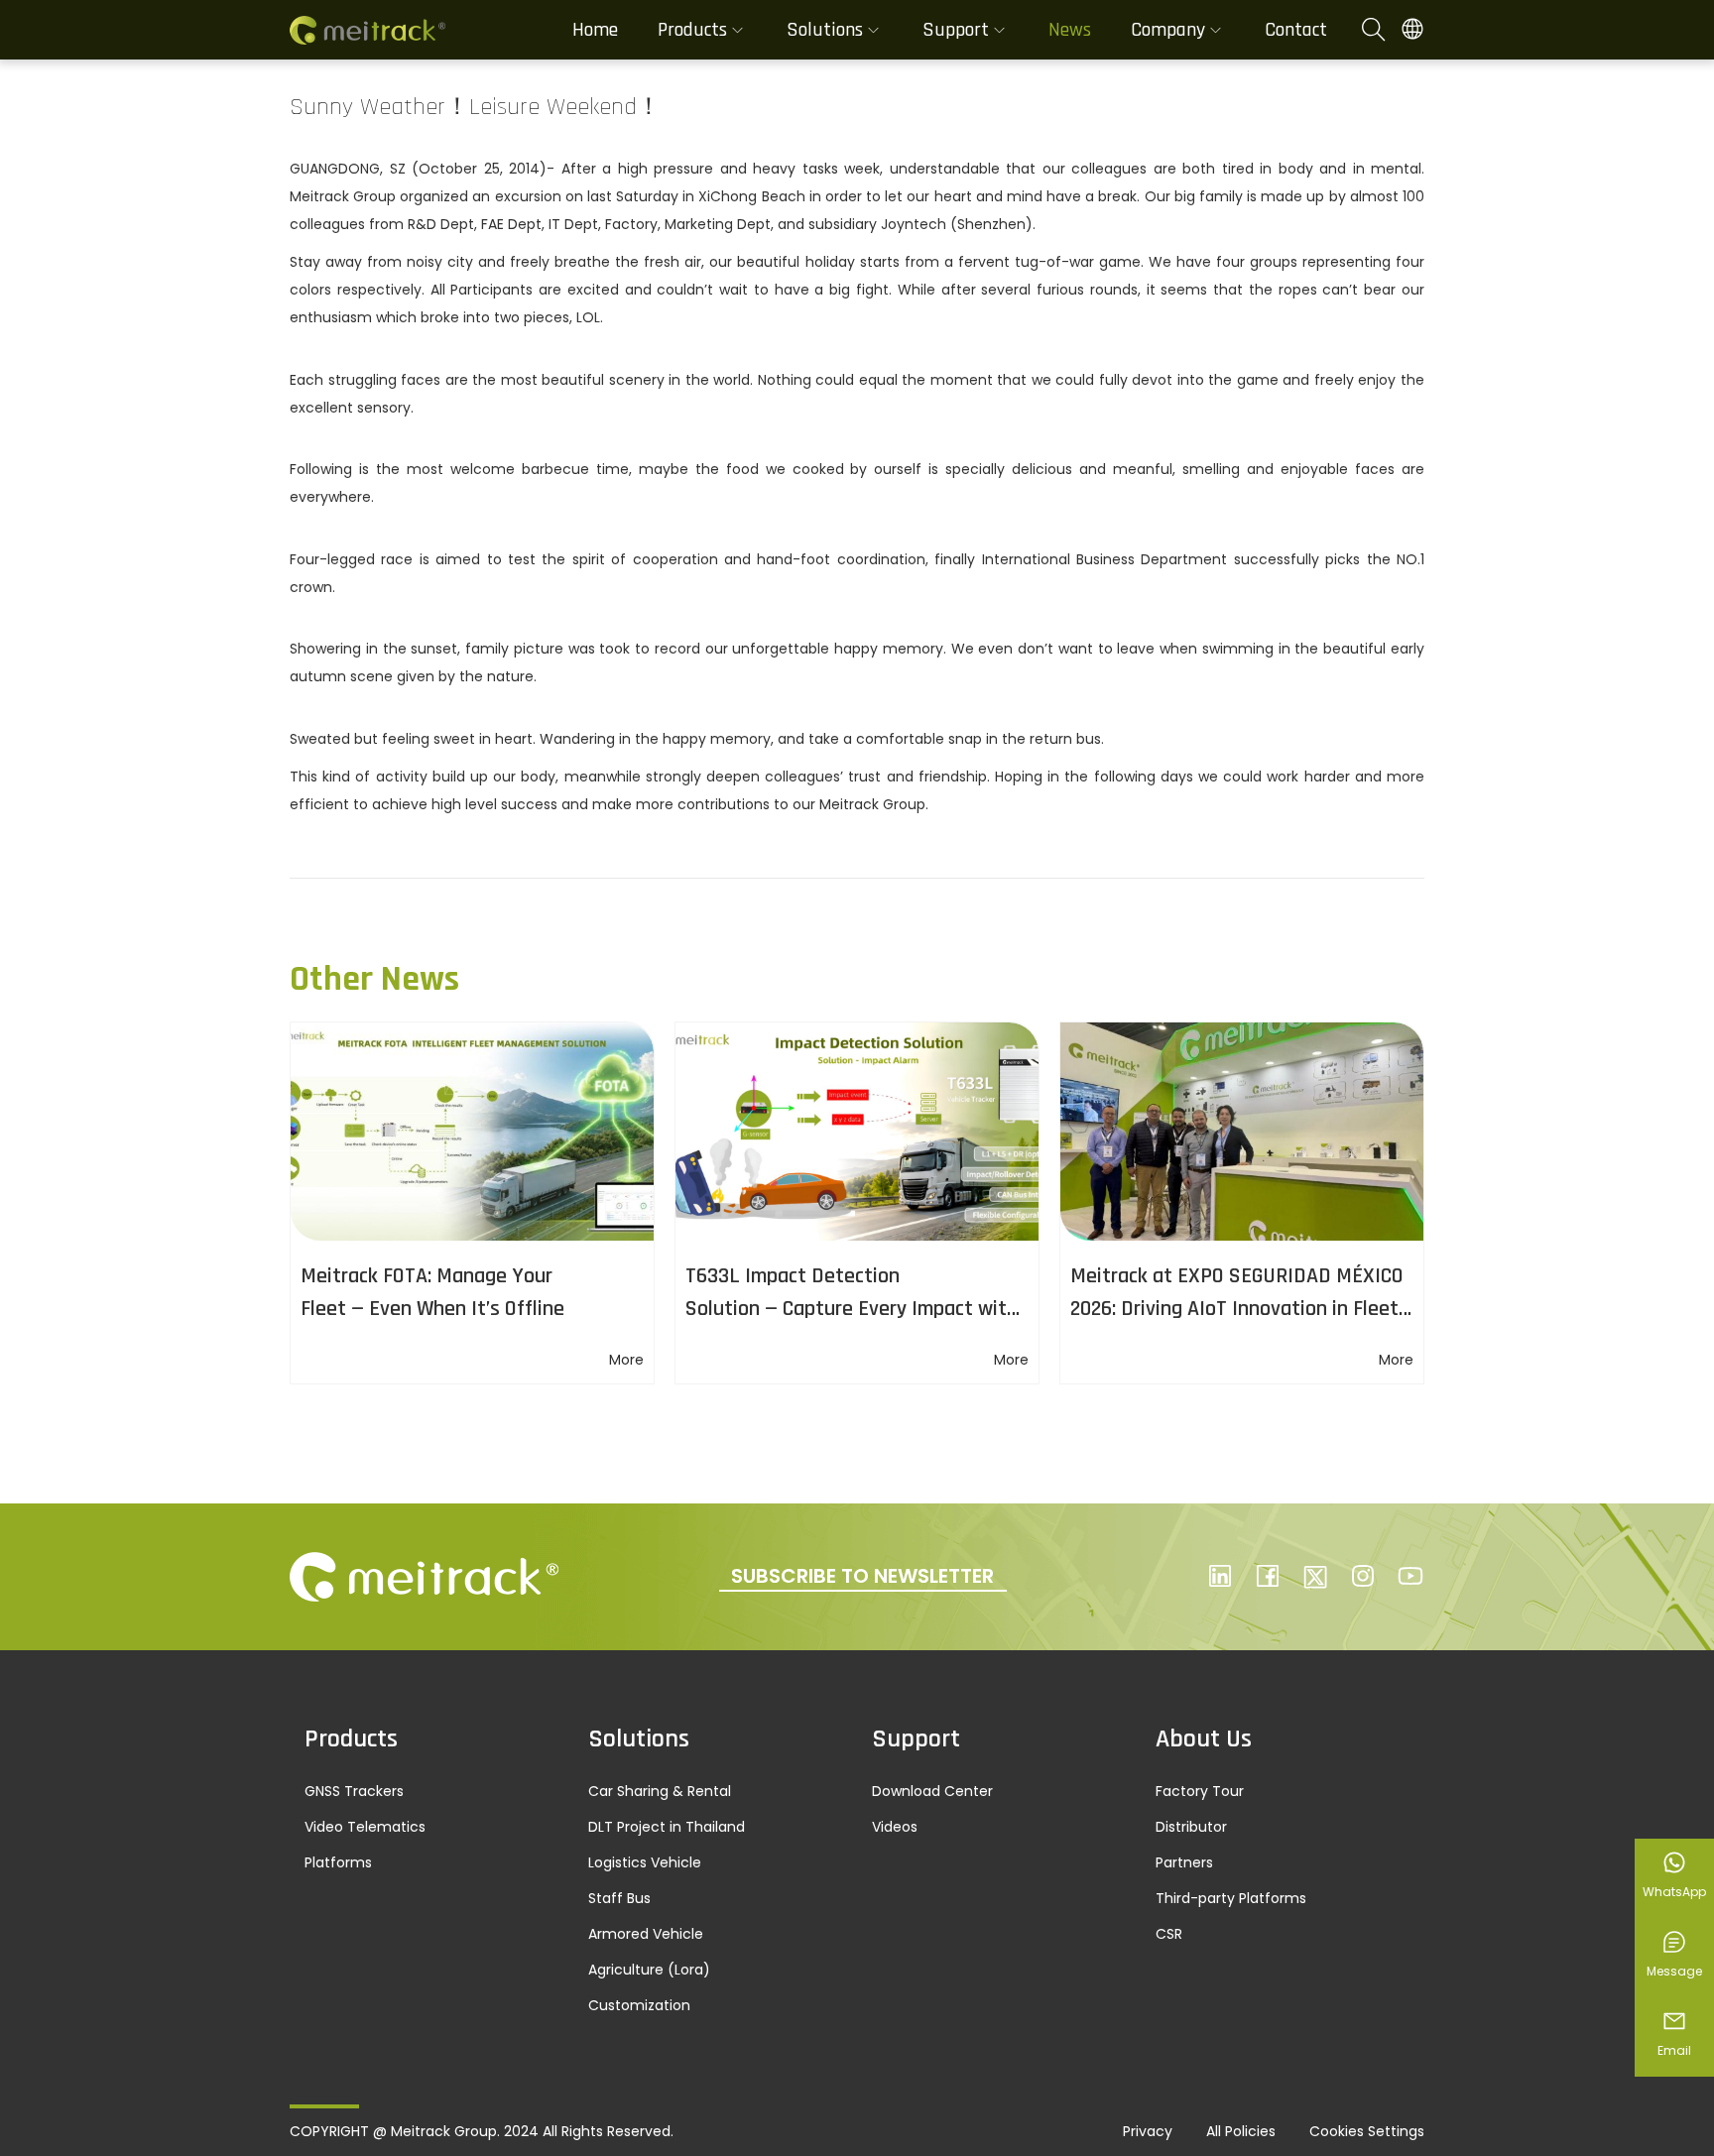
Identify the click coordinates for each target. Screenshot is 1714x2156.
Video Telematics (365, 1827)
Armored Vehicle (646, 1934)
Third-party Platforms (1231, 1898)
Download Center (932, 1791)
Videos (895, 1827)
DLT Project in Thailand (667, 1827)
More (626, 1360)
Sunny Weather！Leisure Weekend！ (475, 107)
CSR (1169, 1934)
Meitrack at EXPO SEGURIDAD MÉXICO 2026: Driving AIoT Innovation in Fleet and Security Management (1237, 1309)
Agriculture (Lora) (649, 1970)
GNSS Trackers (354, 1791)
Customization (639, 2005)
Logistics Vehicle (645, 1862)
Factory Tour (1200, 1791)
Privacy (1148, 2131)
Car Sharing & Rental (660, 1791)
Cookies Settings (1367, 2131)
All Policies (1241, 2131)
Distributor (1191, 1827)
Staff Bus (619, 1898)
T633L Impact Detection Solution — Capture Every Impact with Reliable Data (852, 1309)
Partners (1184, 1862)
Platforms (338, 1862)
